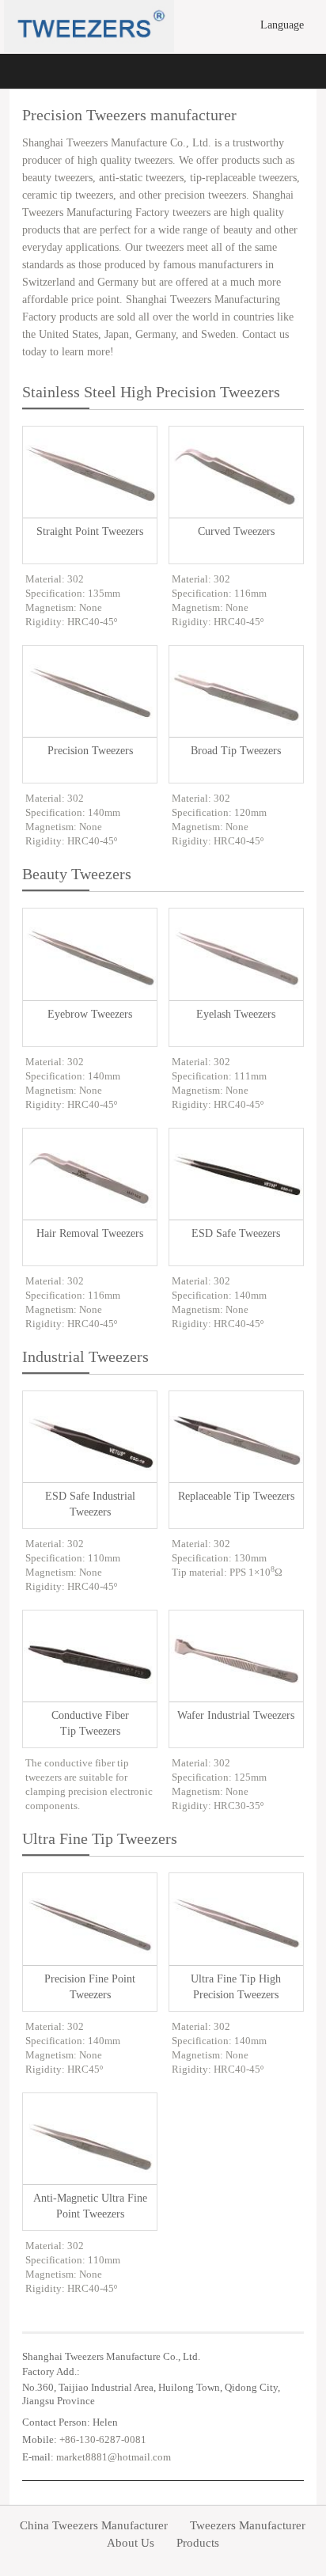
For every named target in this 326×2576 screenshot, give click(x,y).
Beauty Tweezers (77, 874)
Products (198, 2543)
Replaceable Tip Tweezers (236, 1496)
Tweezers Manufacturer (248, 2526)
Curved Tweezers (236, 531)
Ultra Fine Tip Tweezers (100, 1838)
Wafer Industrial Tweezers (236, 1715)
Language (284, 25)
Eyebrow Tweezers (90, 1014)
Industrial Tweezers (85, 1356)
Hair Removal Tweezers (90, 1233)
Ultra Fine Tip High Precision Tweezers (236, 1987)
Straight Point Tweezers (90, 531)
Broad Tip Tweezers (236, 751)
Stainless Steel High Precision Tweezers (151, 392)
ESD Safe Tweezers (236, 1233)
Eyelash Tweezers (236, 1014)
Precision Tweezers (90, 751)
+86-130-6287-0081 (103, 2439)
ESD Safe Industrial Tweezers (90, 1504)
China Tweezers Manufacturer (94, 2526)
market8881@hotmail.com (114, 2457)
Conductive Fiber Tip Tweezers (90, 1723)
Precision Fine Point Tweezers (90, 1987)
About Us (131, 2543)
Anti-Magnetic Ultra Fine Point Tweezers (90, 2206)
